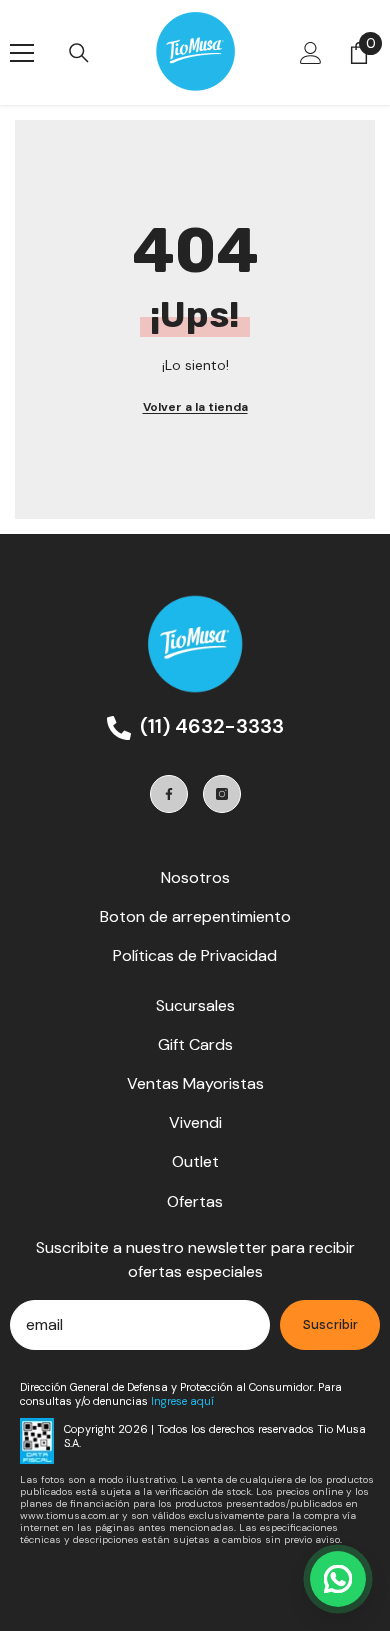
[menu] (22, 53)
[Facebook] (169, 794)
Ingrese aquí (182, 1401)
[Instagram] (222, 794)
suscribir (330, 1324)
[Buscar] (79, 53)
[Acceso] (311, 53)
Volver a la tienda (195, 407)
